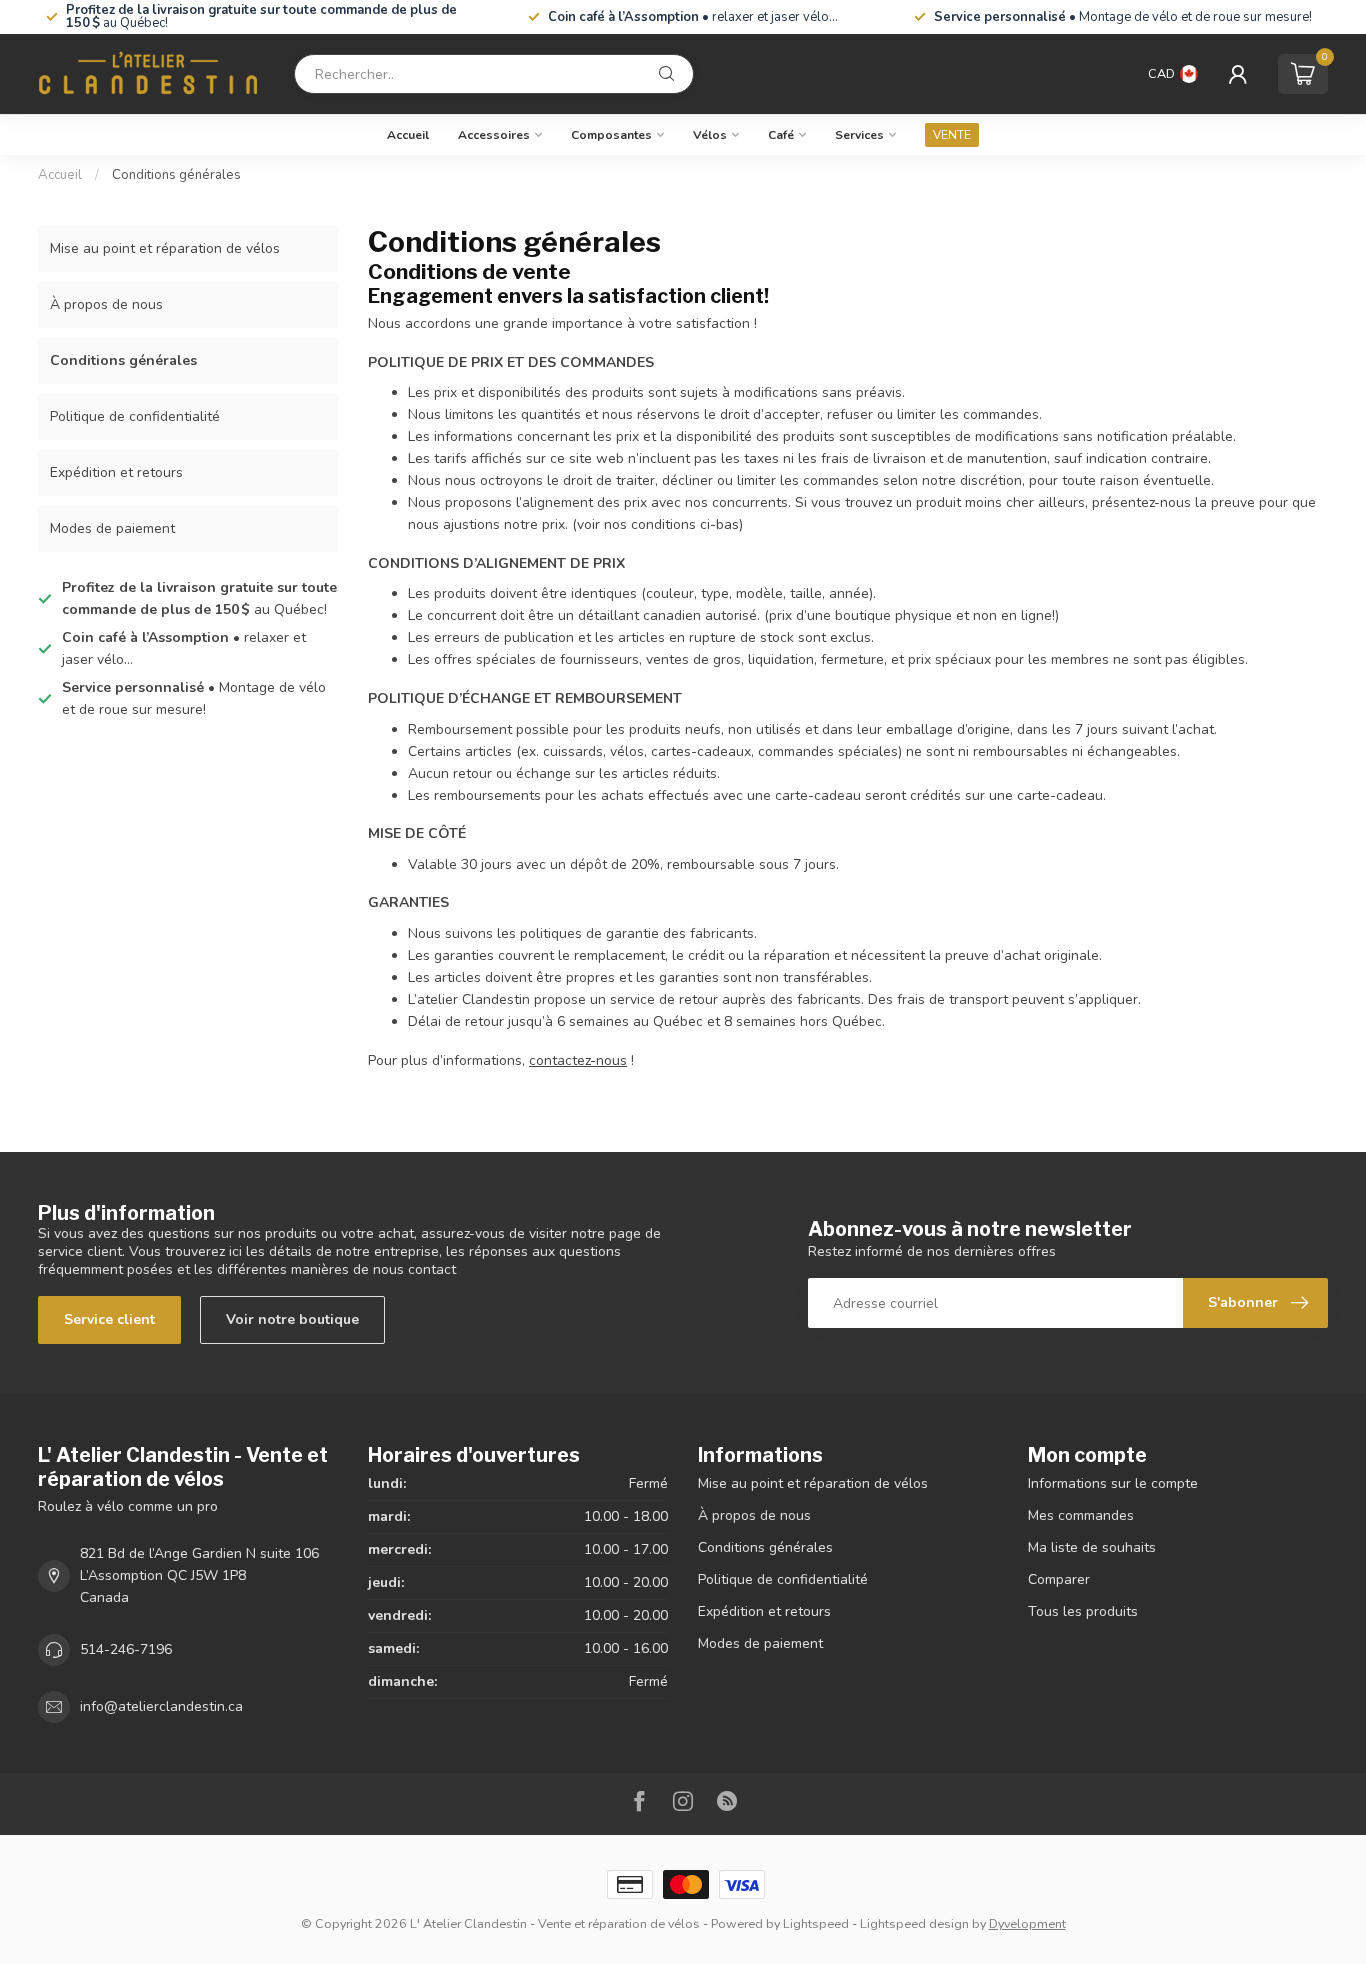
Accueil (408, 135)
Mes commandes (1081, 1515)
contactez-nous (578, 1060)
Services (859, 135)
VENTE (952, 135)
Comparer (1059, 1579)
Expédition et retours (116, 472)
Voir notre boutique (292, 1319)
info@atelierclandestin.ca (161, 1706)
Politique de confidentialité (135, 416)
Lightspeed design (914, 1923)
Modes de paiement (112, 528)
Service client (109, 1319)
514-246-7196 (126, 1649)
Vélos (710, 135)
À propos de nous (106, 304)
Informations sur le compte (1113, 1483)
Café (781, 135)
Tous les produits (1083, 1611)
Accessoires (494, 135)
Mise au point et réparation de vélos (165, 248)
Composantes (611, 135)
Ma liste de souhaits (1092, 1547)
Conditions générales (176, 175)
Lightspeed (816, 1923)
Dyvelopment (1027, 1923)
